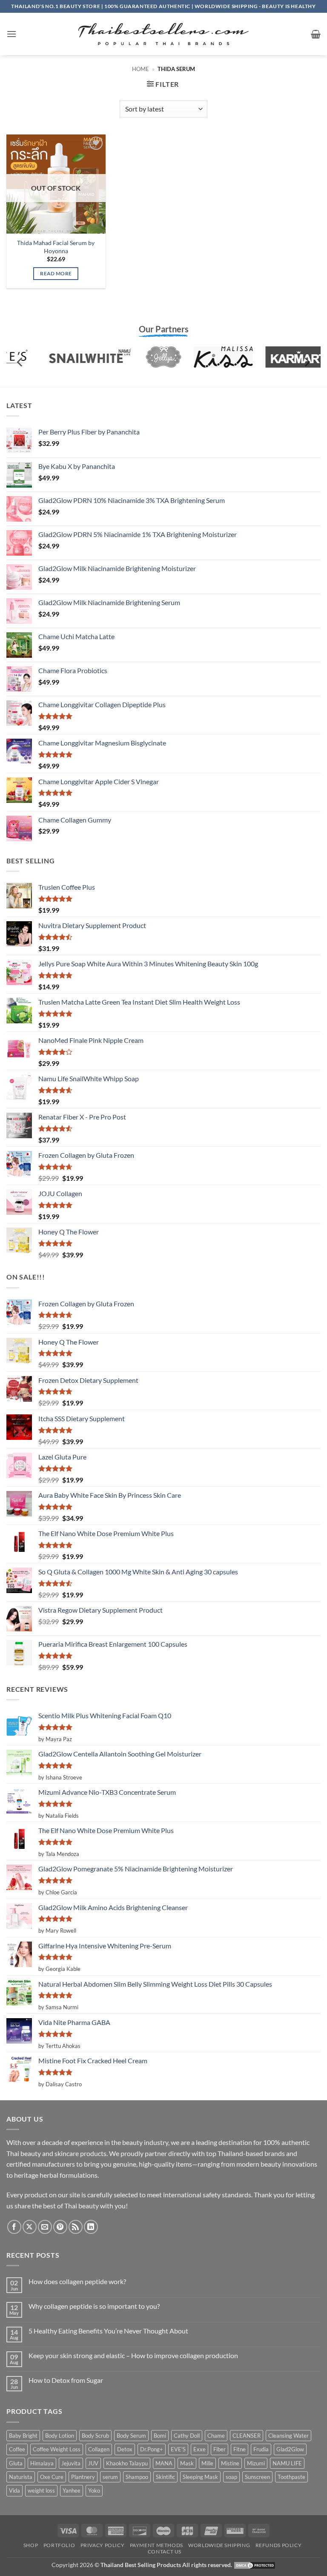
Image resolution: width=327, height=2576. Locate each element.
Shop (31, 2545)
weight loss (41, 2490)
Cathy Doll (187, 2436)
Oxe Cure (52, 2477)
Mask (187, 2463)
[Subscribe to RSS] (76, 2227)
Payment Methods (156, 2545)
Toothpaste (291, 2477)
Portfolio (59, 2545)
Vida (14, 2490)
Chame (216, 2436)
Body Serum (131, 2436)
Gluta (16, 2463)
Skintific (165, 2477)
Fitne (240, 2449)
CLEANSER (247, 2436)
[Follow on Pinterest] (60, 2227)
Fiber (219, 2449)
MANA (164, 2463)
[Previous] (20, 362)
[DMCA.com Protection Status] (255, 2565)
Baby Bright (23, 2436)
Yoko (94, 2490)
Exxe (199, 2449)
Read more (56, 273)
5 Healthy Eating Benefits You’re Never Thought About (108, 2331)
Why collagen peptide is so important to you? (94, 2306)
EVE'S (178, 2449)
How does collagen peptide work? (77, 2281)
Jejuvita (71, 2463)
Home (141, 69)
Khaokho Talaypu (127, 2463)
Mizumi (256, 2463)
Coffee (17, 2449)
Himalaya (42, 2463)
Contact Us (165, 2552)
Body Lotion (60, 2436)
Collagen (99, 2449)
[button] (11, 34)
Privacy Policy (103, 2545)
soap (231, 2477)
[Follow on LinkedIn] (91, 2227)
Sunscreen (257, 2477)
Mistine (230, 2463)
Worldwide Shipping (219, 2545)
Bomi (160, 2436)
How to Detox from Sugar (66, 2380)
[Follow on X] (30, 2227)
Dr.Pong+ (152, 2449)
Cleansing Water (288, 2436)
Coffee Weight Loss (57, 2449)
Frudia (261, 2449)
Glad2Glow (290, 2449)
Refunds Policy (279, 2545)
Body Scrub (95, 2436)
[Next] (307, 362)
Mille (207, 2463)
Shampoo (137, 2477)
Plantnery (83, 2477)
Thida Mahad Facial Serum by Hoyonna (56, 247)
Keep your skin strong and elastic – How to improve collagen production (133, 2355)
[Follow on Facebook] (14, 2227)
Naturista (21, 2477)
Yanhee (72, 2490)
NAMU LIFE (287, 2463)
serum (110, 2477)
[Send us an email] (45, 2227)
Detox (125, 2449)
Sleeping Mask (200, 2477)
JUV (93, 2463)
